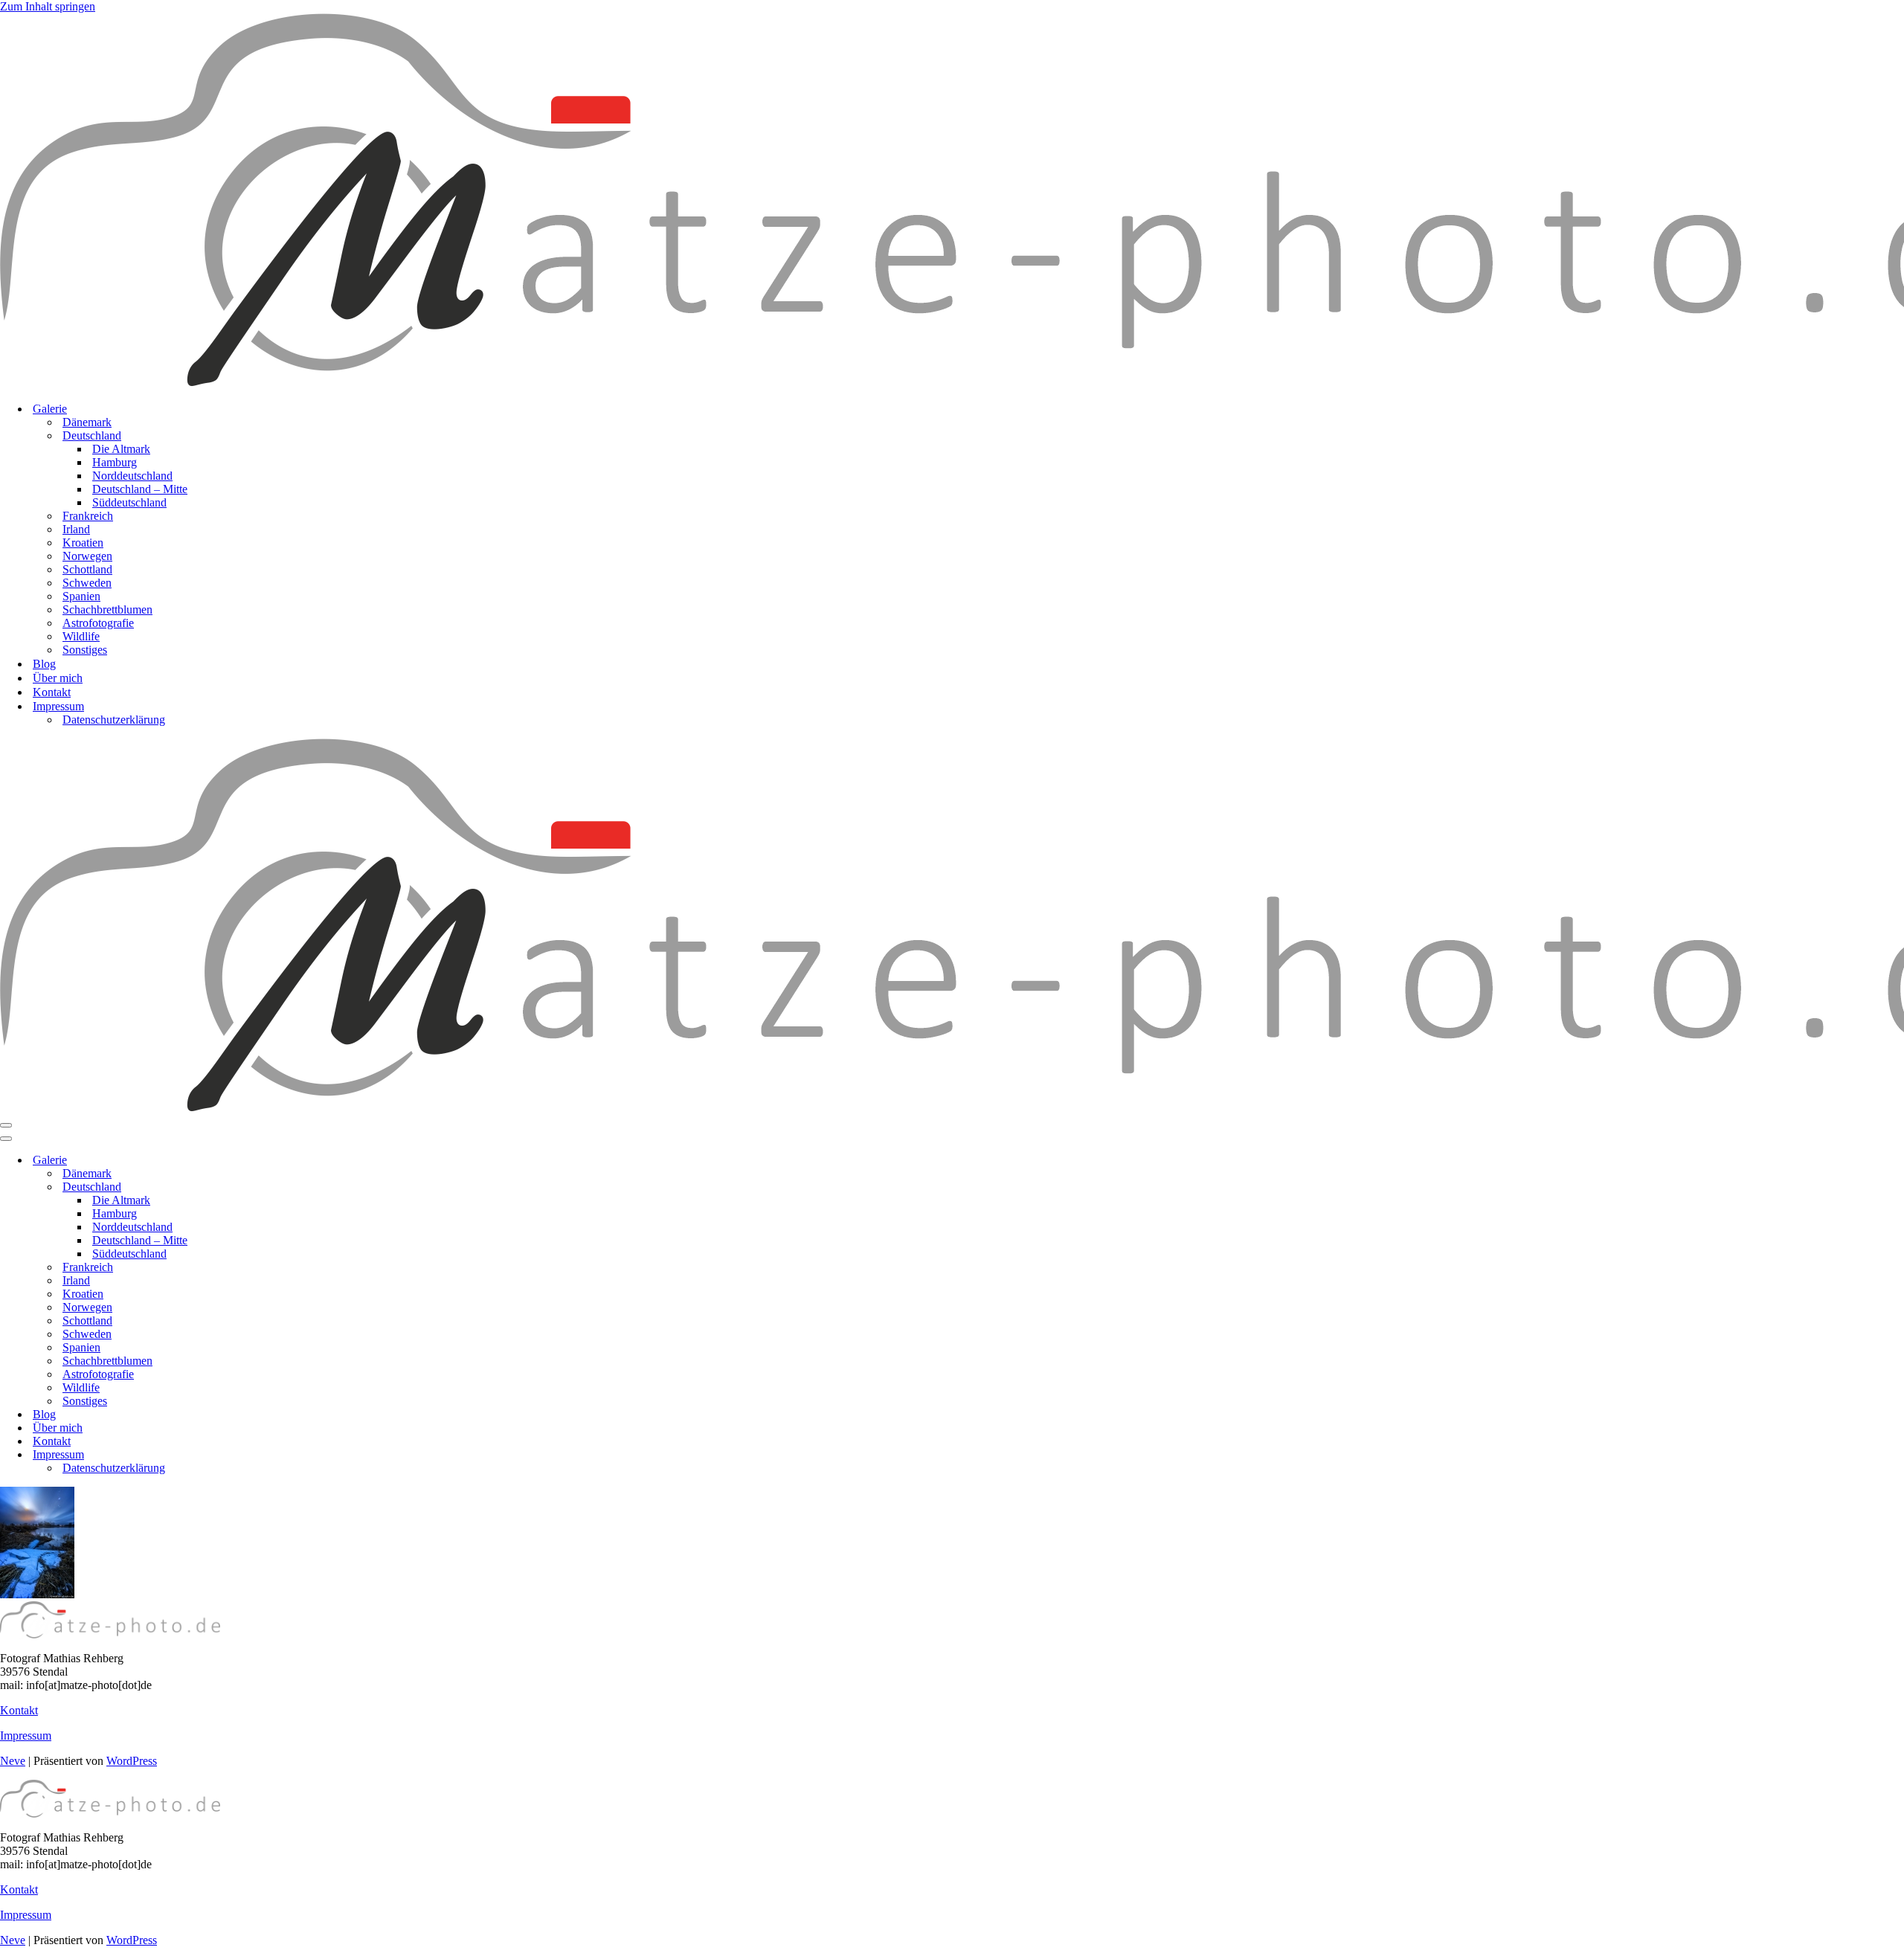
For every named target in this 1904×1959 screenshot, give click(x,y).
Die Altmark (121, 449)
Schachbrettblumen (107, 609)
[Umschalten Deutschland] (260, 1187)
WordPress (132, 1761)
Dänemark (87, 422)
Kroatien (83, 543)
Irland (76, 529)
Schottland (87, 569)
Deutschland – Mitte (140, 489)
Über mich (58, 678)
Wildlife (81, 636)
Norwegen (87, 556)
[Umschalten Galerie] (260, 1161)
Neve (13, 1761)
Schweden (87, 583)
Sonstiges (85, 650)
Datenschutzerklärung (114, 720)
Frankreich (88, 516)
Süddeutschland (129, 502)
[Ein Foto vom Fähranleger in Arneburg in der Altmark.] (37, 1594)
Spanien (81, 596)
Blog (44, 664)
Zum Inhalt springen (48, 6)
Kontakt (52, 692)
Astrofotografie (98, 623)
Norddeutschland (132, 476)
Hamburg (115, 462)
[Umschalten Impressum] (260, 1455)
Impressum (26, 1736)
